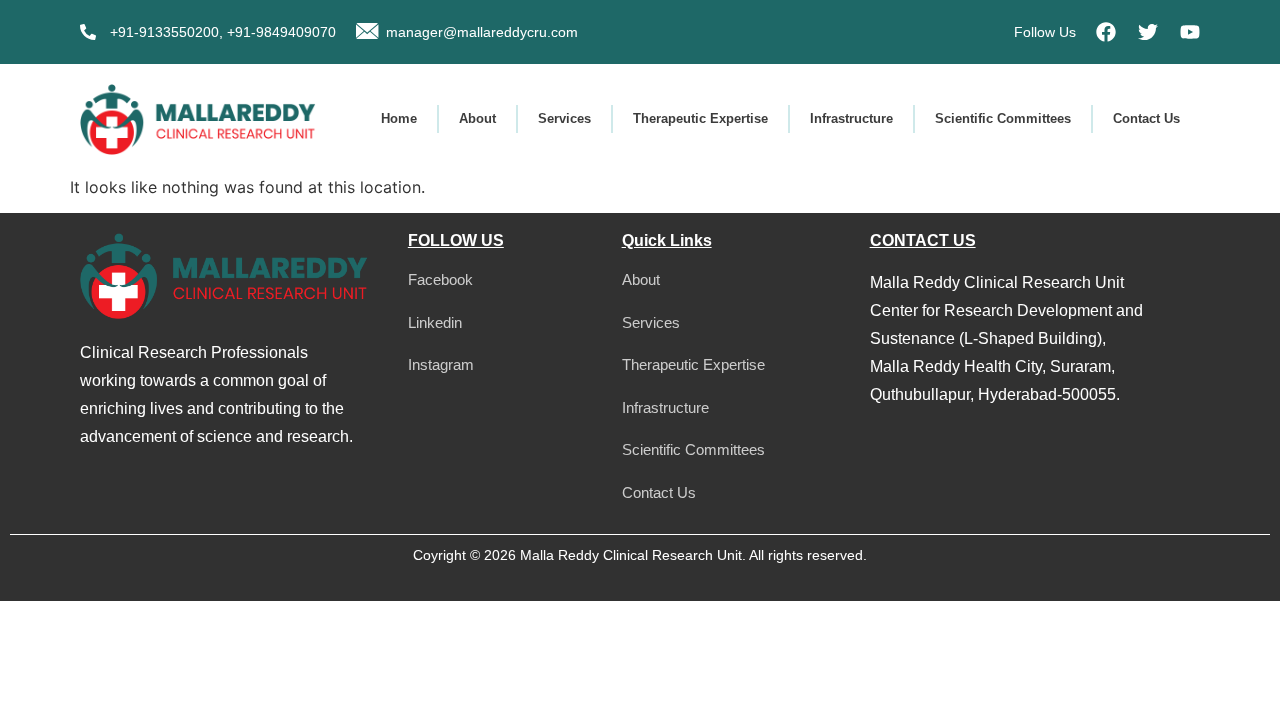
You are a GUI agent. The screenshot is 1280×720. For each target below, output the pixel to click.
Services (564, 118)
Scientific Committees (1003, 118)
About (477, 118)
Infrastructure (851, 118)
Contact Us (1146, 118)
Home (399, 118)
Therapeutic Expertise (700, 118)
